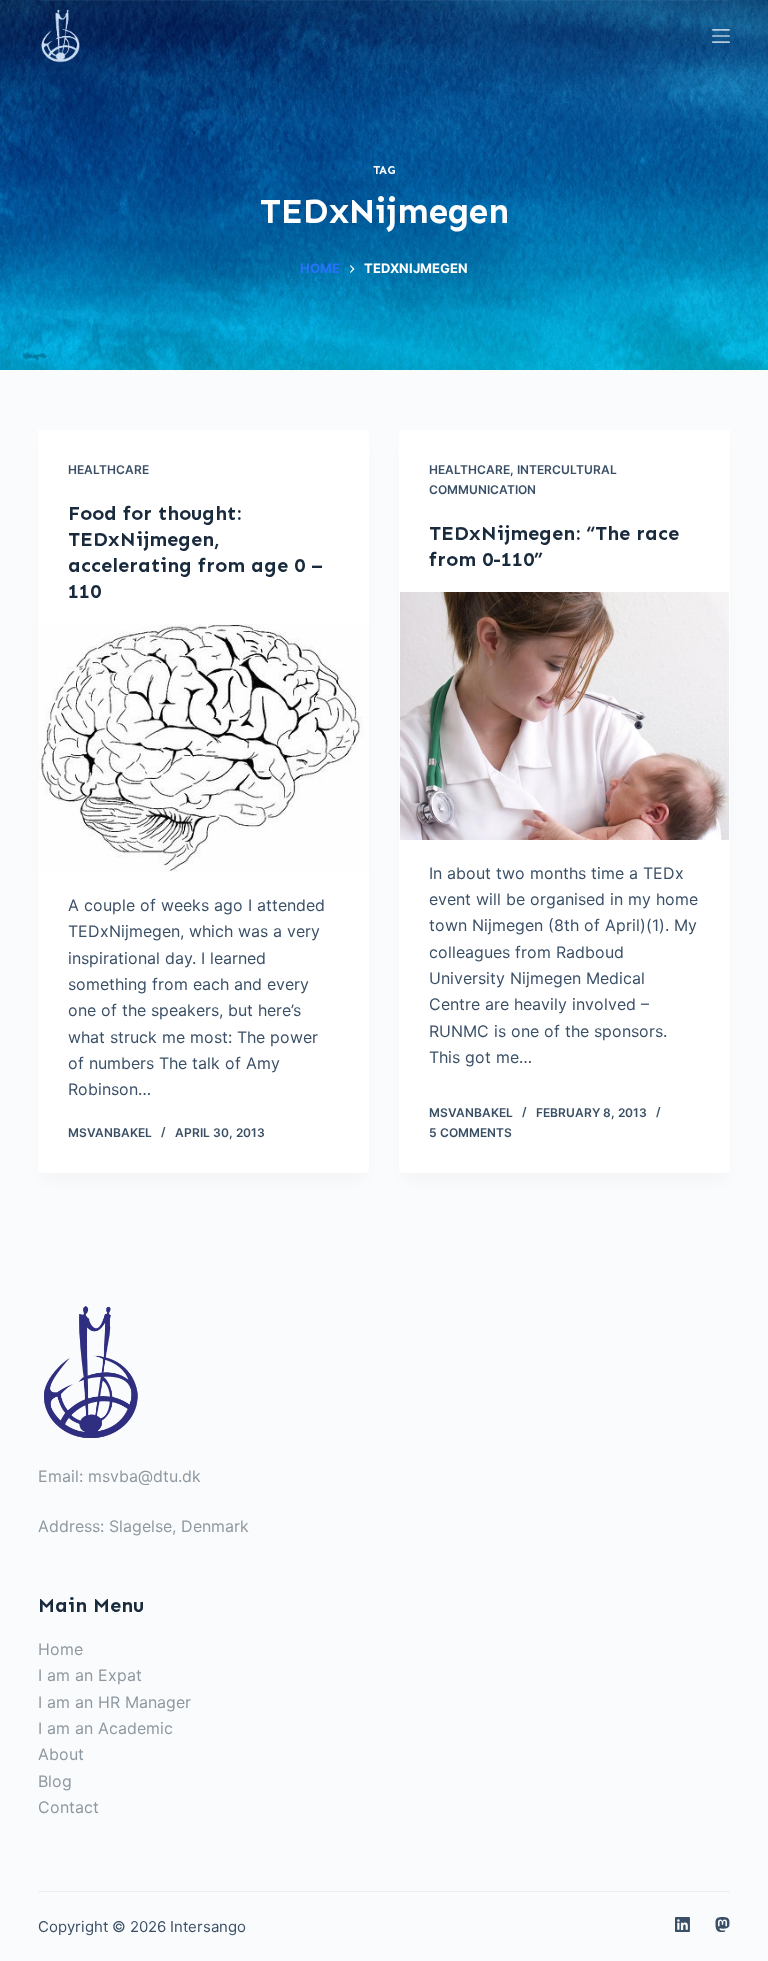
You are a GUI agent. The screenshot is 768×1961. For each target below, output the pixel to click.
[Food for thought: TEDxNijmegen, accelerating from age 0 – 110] (203, 748)
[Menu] (721, 36)
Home (60, 1649)
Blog (55, 1781)
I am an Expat (90, 1675)
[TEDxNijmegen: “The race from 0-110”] (564, 716)
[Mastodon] (722, 1924)
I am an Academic (105, 1728)
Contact (68, 1807)
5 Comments (470, 1132)
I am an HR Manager (114, 1702)
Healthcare (108, 469)
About (61, 1754)
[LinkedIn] (682, 1924)
